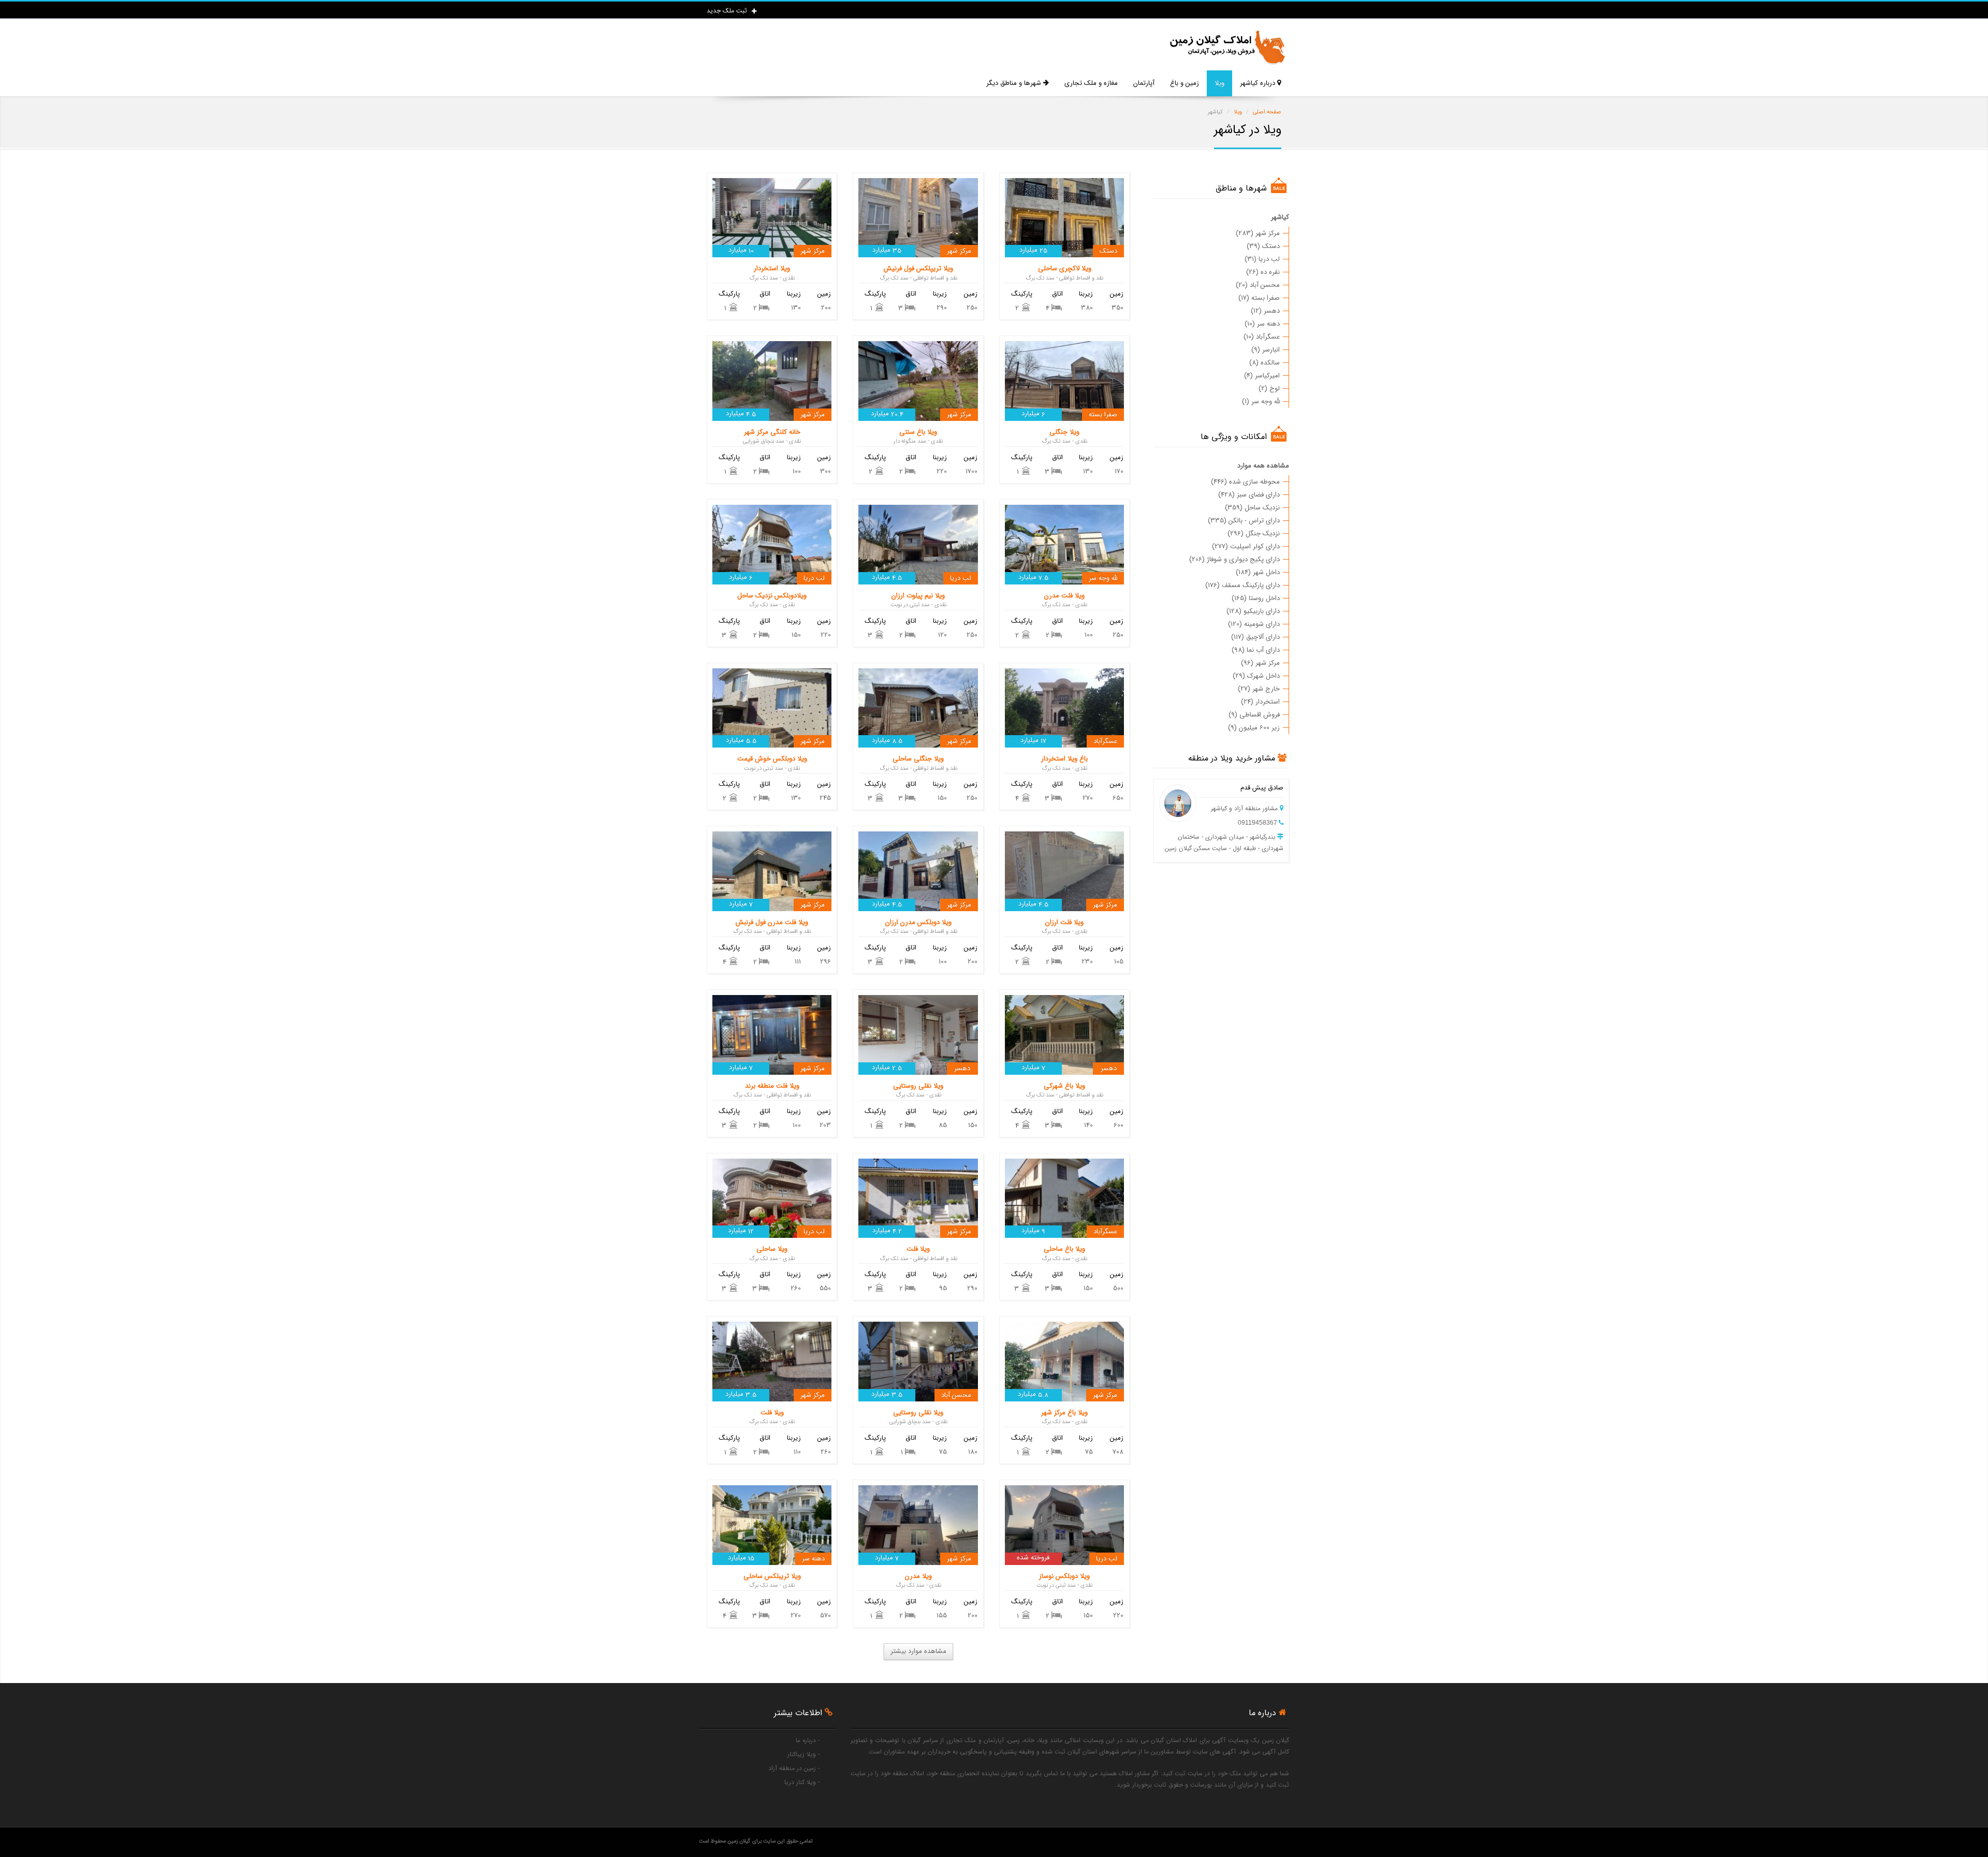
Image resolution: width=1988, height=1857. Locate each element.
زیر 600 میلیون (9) (1254, 728)
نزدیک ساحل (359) (1252, 508)
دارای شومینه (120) (1254, 624)
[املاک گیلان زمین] (1227, 47)
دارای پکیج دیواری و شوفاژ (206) (1234, 559)
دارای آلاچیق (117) (1255, 637)
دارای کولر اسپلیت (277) (1246, 546)
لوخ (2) (1269, 389)
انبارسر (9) (1266, 350)
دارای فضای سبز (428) (1249, 495)
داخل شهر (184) (1258, 572)
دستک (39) (1263, 246)
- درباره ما (808, 1740)
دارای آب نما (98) (1256, 650)
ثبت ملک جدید (728, 11)
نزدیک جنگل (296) (1254, 533)
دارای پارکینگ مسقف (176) (1242, 585)
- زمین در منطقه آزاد (794, 1768)
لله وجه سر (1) (1261, 401)
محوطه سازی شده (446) (1245, 482)
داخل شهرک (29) (1256, 676)
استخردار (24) (1260, 702)
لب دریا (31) (1262, 259)
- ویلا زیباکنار (803, 1754)
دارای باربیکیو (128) (1253, 611)
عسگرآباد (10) (1262, 337)
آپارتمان (1144, 83)
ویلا (1219, 83)
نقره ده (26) (1263, 272)
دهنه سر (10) (1262, 324)
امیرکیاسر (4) (1262, 376)
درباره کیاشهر (1259, 83)
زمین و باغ (1185, 83)
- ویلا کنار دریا (802, 1782)
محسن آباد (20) (1258, 285)
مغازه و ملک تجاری (1091, 83)
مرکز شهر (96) (1260, 663)
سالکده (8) (1265, 363)
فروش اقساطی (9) (1254, 715)
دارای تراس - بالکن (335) (1244, 521)
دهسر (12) (1265, 311)
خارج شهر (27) (1259, 689)
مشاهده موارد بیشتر (918, 1651)
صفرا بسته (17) (1259, 298)
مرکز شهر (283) (1258, 233)
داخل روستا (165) (1256, 598)
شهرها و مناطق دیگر (1015, 83)
